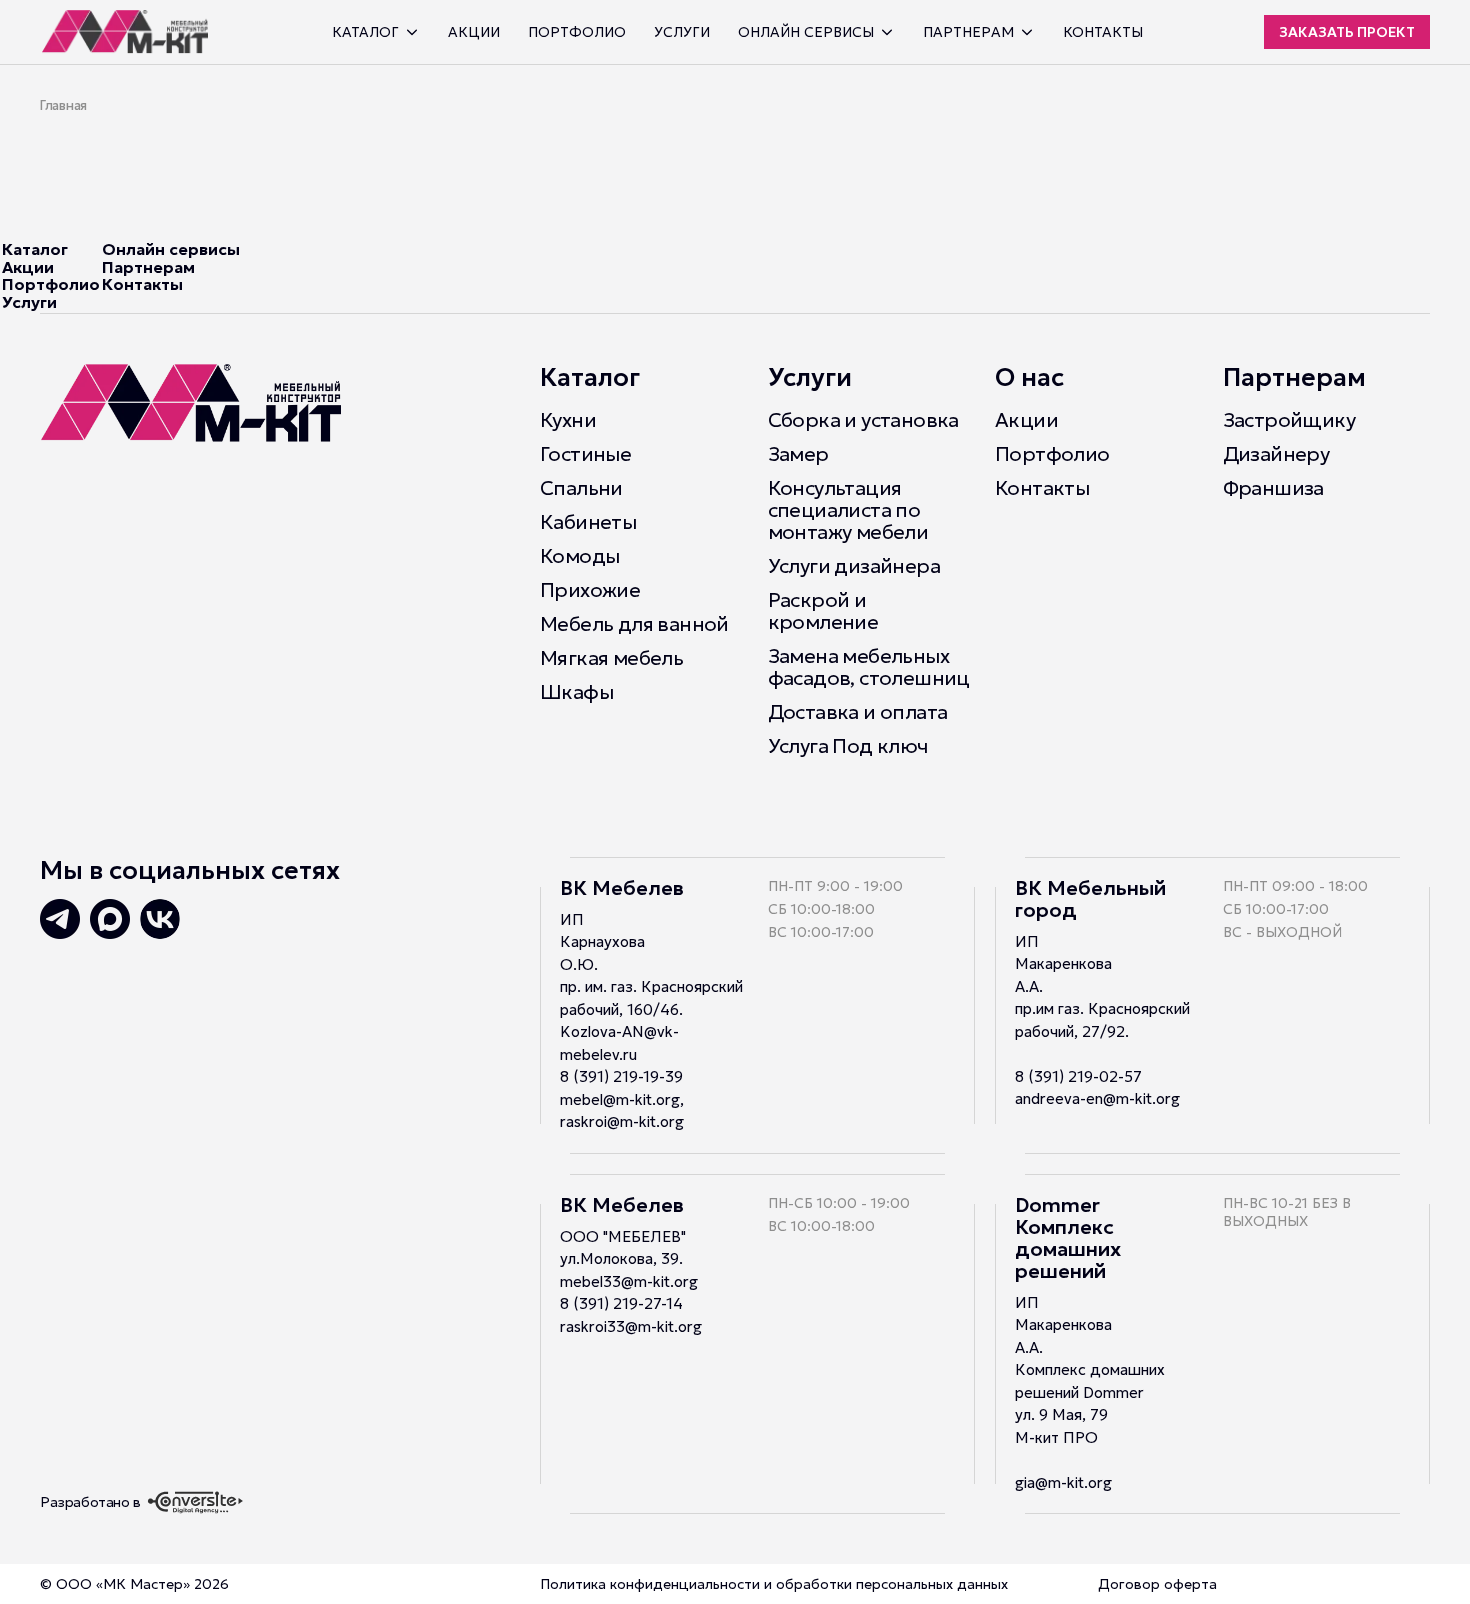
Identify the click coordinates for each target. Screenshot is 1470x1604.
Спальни (581, 488)
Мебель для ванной (634, 624)
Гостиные (585, 454)
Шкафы (576, 692)
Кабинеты (588, 522)
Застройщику (1289, 420)
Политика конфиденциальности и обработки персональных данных (774, 1584)
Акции (474, 32)
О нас (1029, 377)
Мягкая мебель (611, 658)
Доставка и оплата (858, 712)
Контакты (1103, 32)
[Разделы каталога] (412, 32)
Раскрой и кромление (823, 611)
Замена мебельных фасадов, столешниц (869, 667)
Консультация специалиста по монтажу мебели (848, 510)
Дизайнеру (1276, 454)
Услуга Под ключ (848, 746)
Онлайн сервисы (171, 249)
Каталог (365, 32)
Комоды (579, 556)
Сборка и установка (863, 420)
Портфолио (577, 32)
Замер (798, 454)
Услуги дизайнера (854, 566)
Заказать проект (1347, 32)
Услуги (682, 32)
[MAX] (110, 919)
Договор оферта (1157, 1584)
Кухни (568, 420)
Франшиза (1273, 488)
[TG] (60, 919)
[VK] (160, 919)
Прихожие (590, 590)
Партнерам (148, 267)
